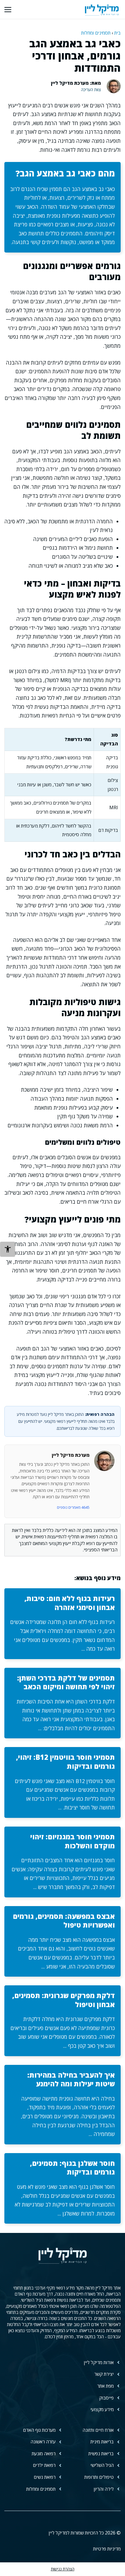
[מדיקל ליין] (102, 9)
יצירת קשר (104, 2374)
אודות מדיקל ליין (99, 2362)
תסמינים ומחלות (96, 33)
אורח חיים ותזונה (98, 2430)
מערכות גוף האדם (39, 2430)
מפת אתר (105, 2386)
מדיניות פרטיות (107, 2549)
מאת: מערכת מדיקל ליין (76, 83)
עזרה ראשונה (43, 2442)
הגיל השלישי (102, 2465)
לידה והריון (104, 2489)
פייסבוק (106, 2398)
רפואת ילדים (44, 2465)
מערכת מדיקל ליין (71, 1455)
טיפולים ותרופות (99, 2477)
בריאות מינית (102, 2442)
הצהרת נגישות (63, 2569)
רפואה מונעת (44, 2454)
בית (117, 33)
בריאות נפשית (101, 2454)
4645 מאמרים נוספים (73, 1507)
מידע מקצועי (102, 2409)
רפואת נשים (45, 2477)
